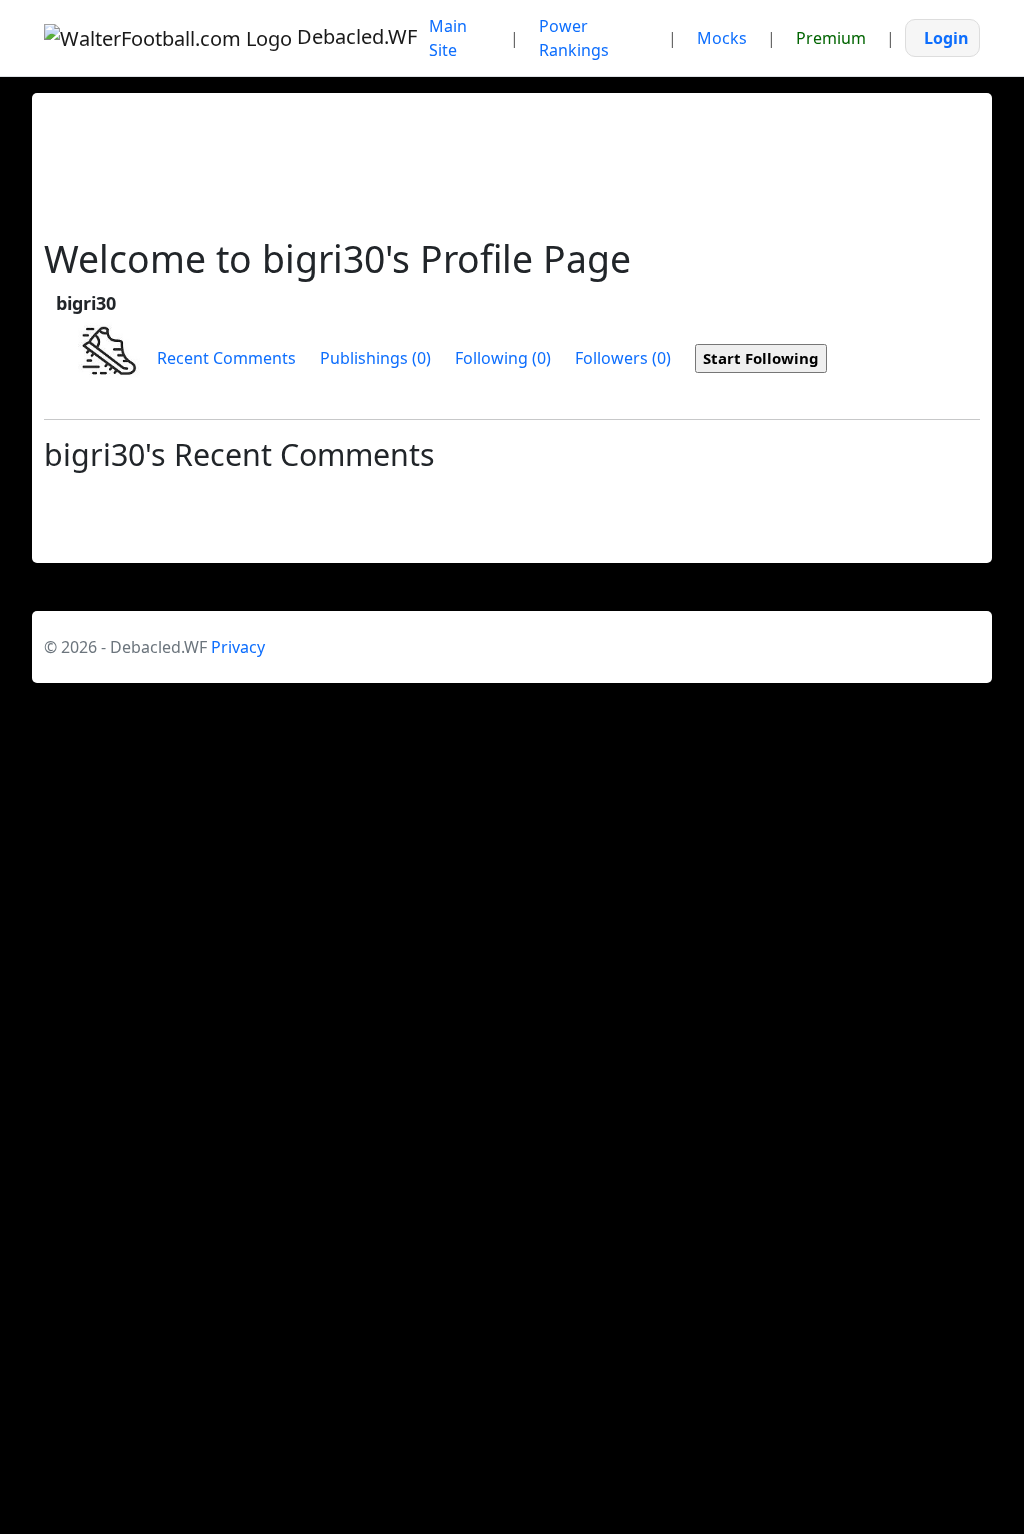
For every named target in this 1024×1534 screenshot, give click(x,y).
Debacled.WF (347, 36)
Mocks (722, 38)
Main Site (448, 38)
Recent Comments (226, 358)
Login (946, 38)
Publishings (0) (375, 358)
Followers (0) (623, 358)
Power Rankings (574, 38)
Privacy (238, 647)
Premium (831, 38)
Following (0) (503, 358)
